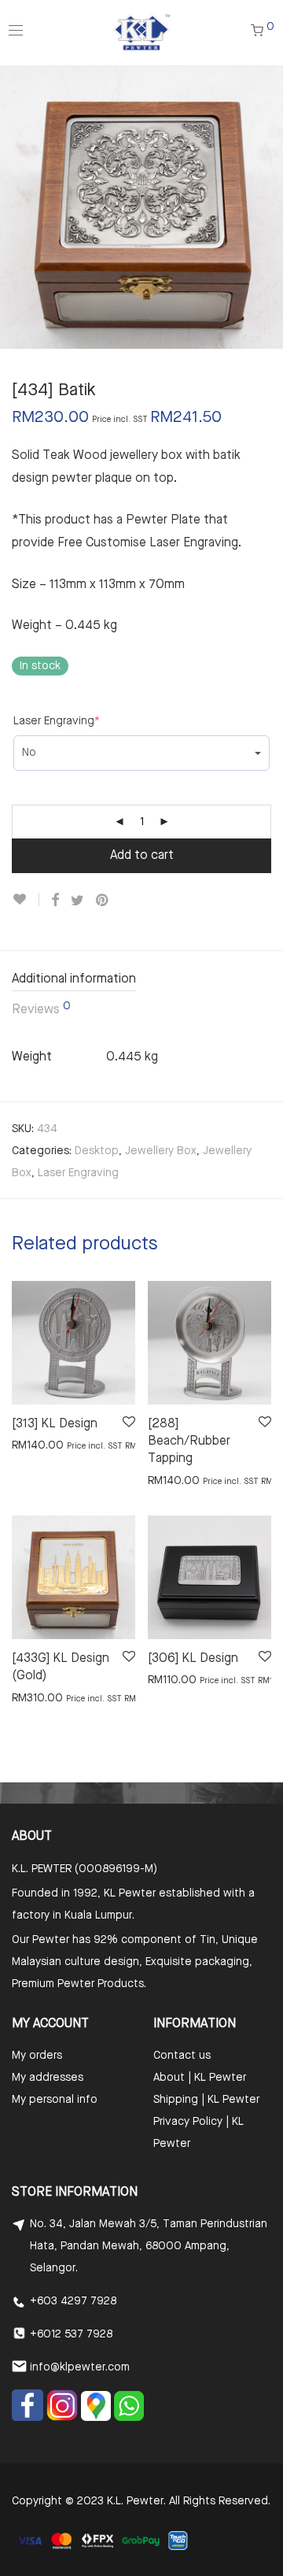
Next (268, 207)
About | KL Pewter (200, 2078)
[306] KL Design (193, 1659)
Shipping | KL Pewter (206, 2100)
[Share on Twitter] (77, 901)
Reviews (41, 1009)
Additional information (74, 979)
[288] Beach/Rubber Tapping (189, 1442)
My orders (37, 2056)
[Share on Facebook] (55, 901)
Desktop (97, 1151)
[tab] (141, 981)
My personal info (55, 2100)
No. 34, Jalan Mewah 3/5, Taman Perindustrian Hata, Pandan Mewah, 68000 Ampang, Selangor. (149, 2246)
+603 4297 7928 (73, 2301)
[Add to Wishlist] (26, 899)
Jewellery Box (161, 1151)
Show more (33, 1445)
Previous (15, 207)
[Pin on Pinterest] (103, 901)
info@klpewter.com (80, 2367)
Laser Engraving (57, 721)
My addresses (48, 2078)
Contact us (182, 2056)
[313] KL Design (55, 1424)
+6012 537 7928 (71, 2334)
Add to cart (142, 856)
